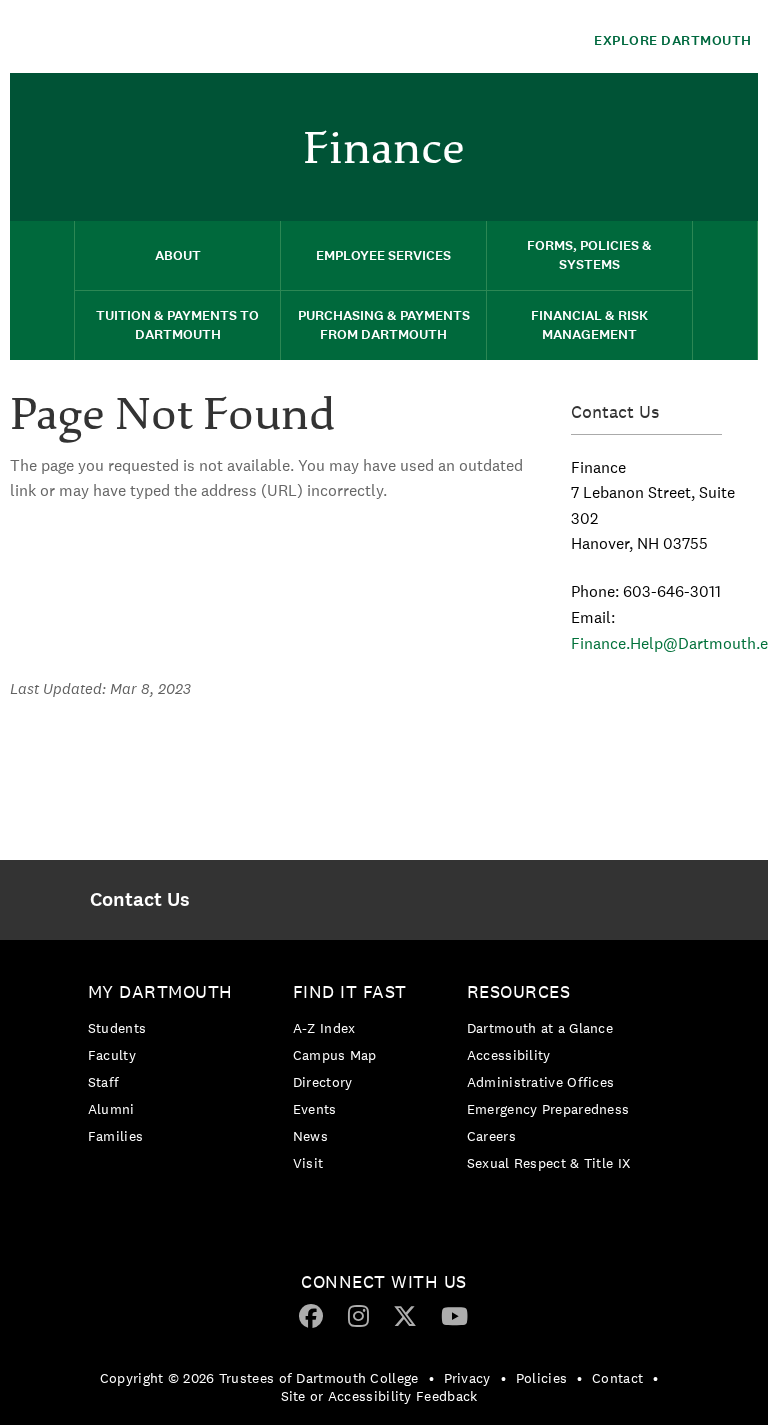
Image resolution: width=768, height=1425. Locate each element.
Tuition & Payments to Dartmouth (177, 325)
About (178, 255)
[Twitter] (405, 1315)
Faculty (112, 1055)
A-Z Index (324, 1028)
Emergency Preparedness (548, 1109)
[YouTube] (454, 1315)
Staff (104, 1082)
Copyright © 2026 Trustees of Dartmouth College (259, 1378)
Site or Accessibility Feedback (379, 1396)
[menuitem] (733, 103)
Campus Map (335, 1055)
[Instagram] (358, 1315)
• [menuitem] (431, 1378)
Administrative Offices (541, 1082)
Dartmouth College (168, 36)
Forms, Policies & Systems (589, 255)
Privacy (467, 1378)
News (310, 1136)
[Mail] (733, 105)
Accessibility (509, 1055)
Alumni (111, 1109)
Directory (323, 1082)
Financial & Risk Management (589, 325)
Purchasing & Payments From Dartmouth (384, 325)
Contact (617, 1378)
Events (315, 1109)
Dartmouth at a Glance (540, 1028)
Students (117, 1028)
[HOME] (42, 290)
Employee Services (383, 255)
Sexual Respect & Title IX (549, 1163)
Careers (491, 1136)
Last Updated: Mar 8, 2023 (100, 688)
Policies (541, 1378)
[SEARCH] (725, 290)
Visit (308, 1163)
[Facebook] (311, 1315)
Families (115, 1136)
